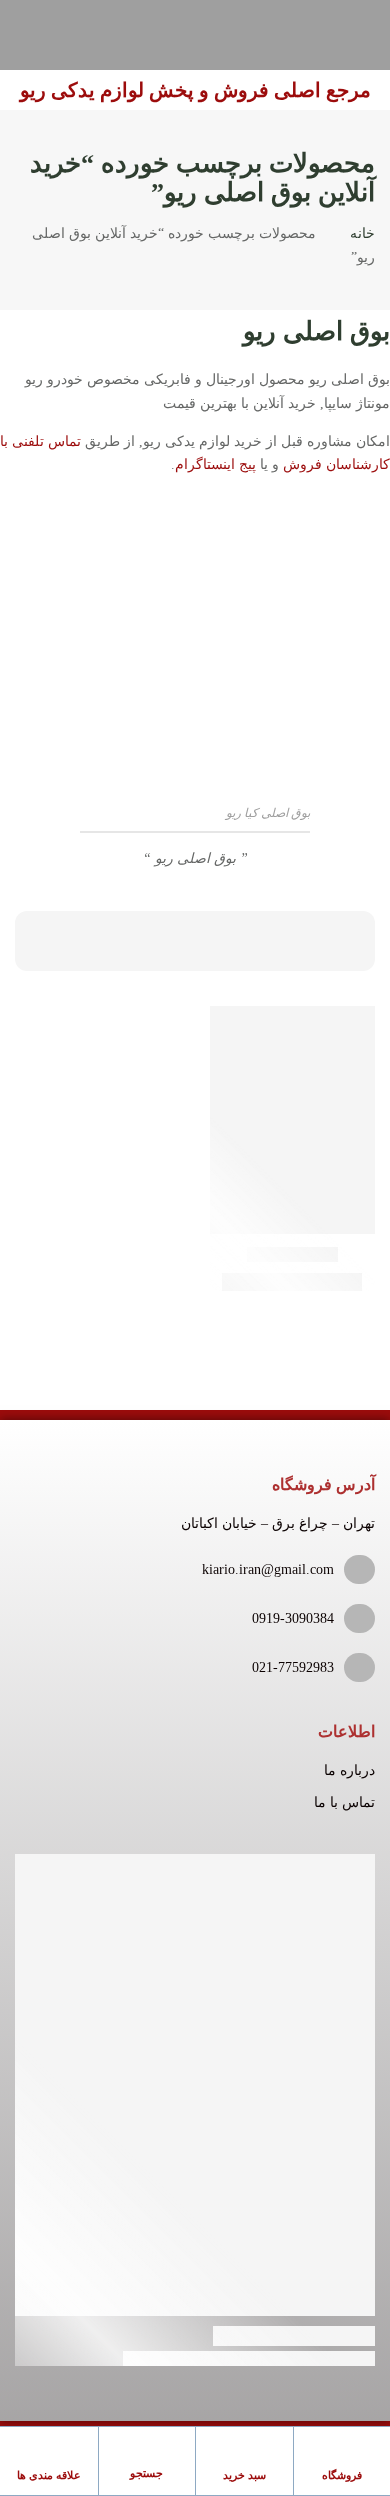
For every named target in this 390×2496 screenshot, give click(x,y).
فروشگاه (342, 2475)
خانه (362, 233)
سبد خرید (244, 2475)
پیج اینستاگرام (215, 464)
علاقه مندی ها (49, 2475)
